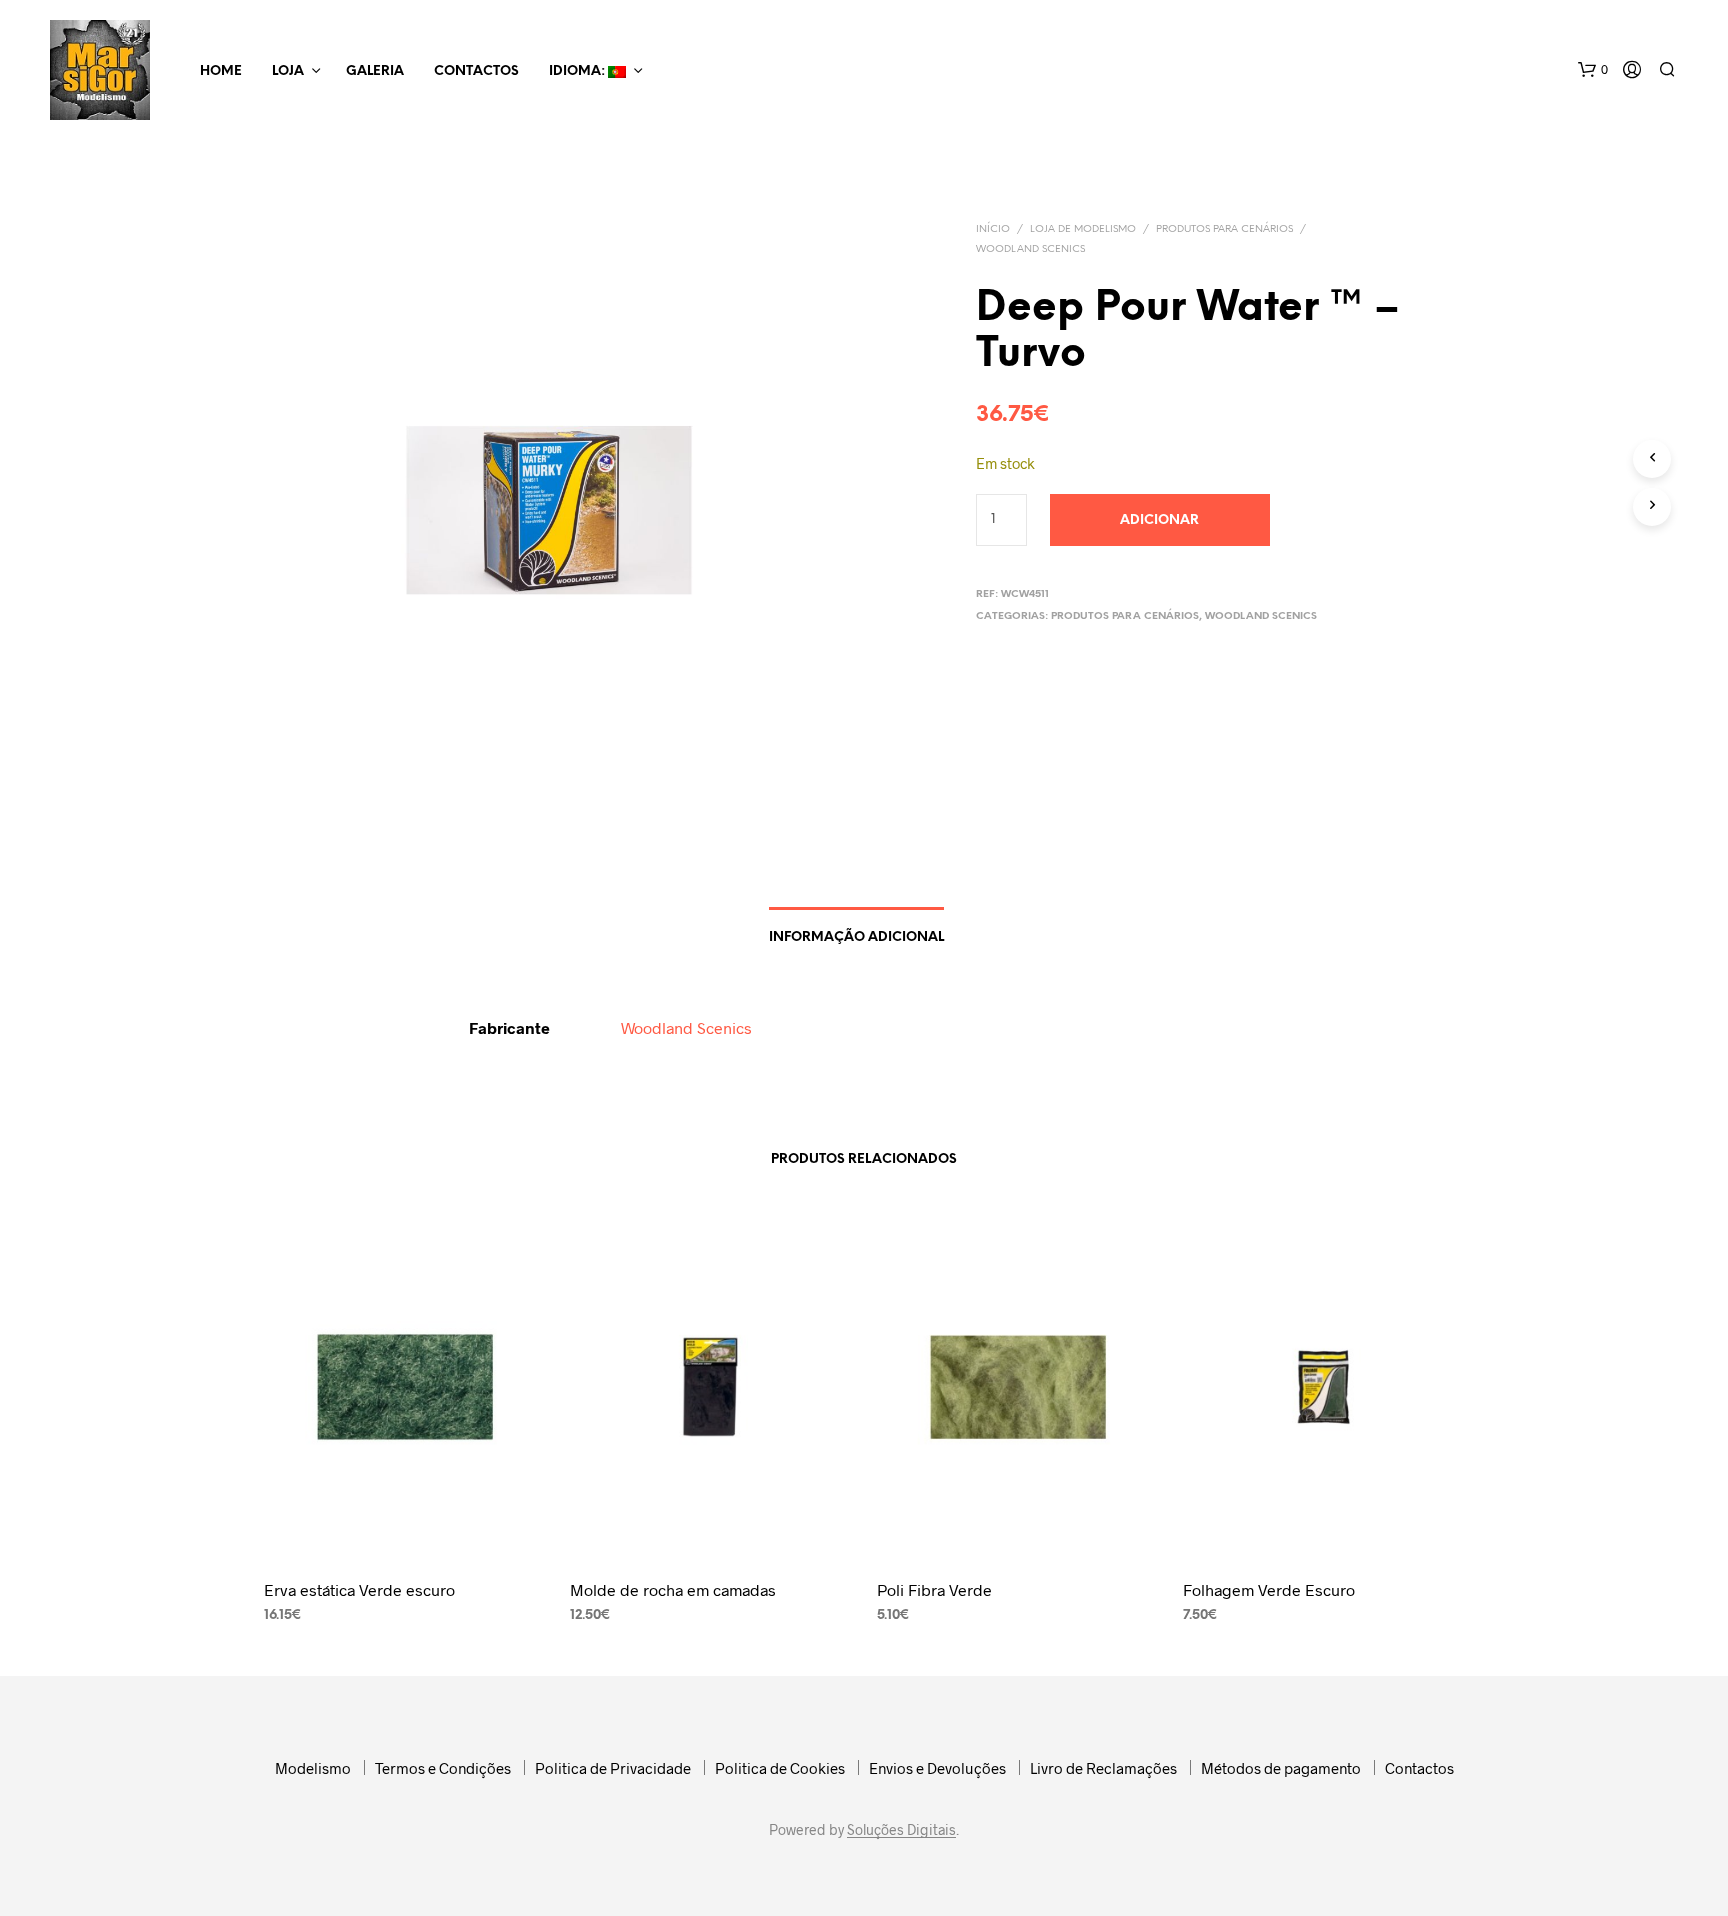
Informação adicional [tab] (856, 937)
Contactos (476, 71)
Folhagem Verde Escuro (1269, 1589)
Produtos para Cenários (1224, 229)
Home (221, 71)
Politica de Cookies (780, 1768)
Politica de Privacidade (613, 1768)
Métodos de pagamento (1281, 1768)
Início (993, 229)
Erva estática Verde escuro (359, 1589)
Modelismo (313, 1768)
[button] (1593, 70)
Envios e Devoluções (937, 1768)
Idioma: (578, 71)
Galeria (375, 71)
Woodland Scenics (1030, 249)
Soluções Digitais (901, 1830)
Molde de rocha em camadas (673, 1589)
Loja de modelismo (1083, 229)
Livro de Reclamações (1103, 1768)
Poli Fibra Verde (934, 1589)
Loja (288, 71)
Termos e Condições (443, 1768)
